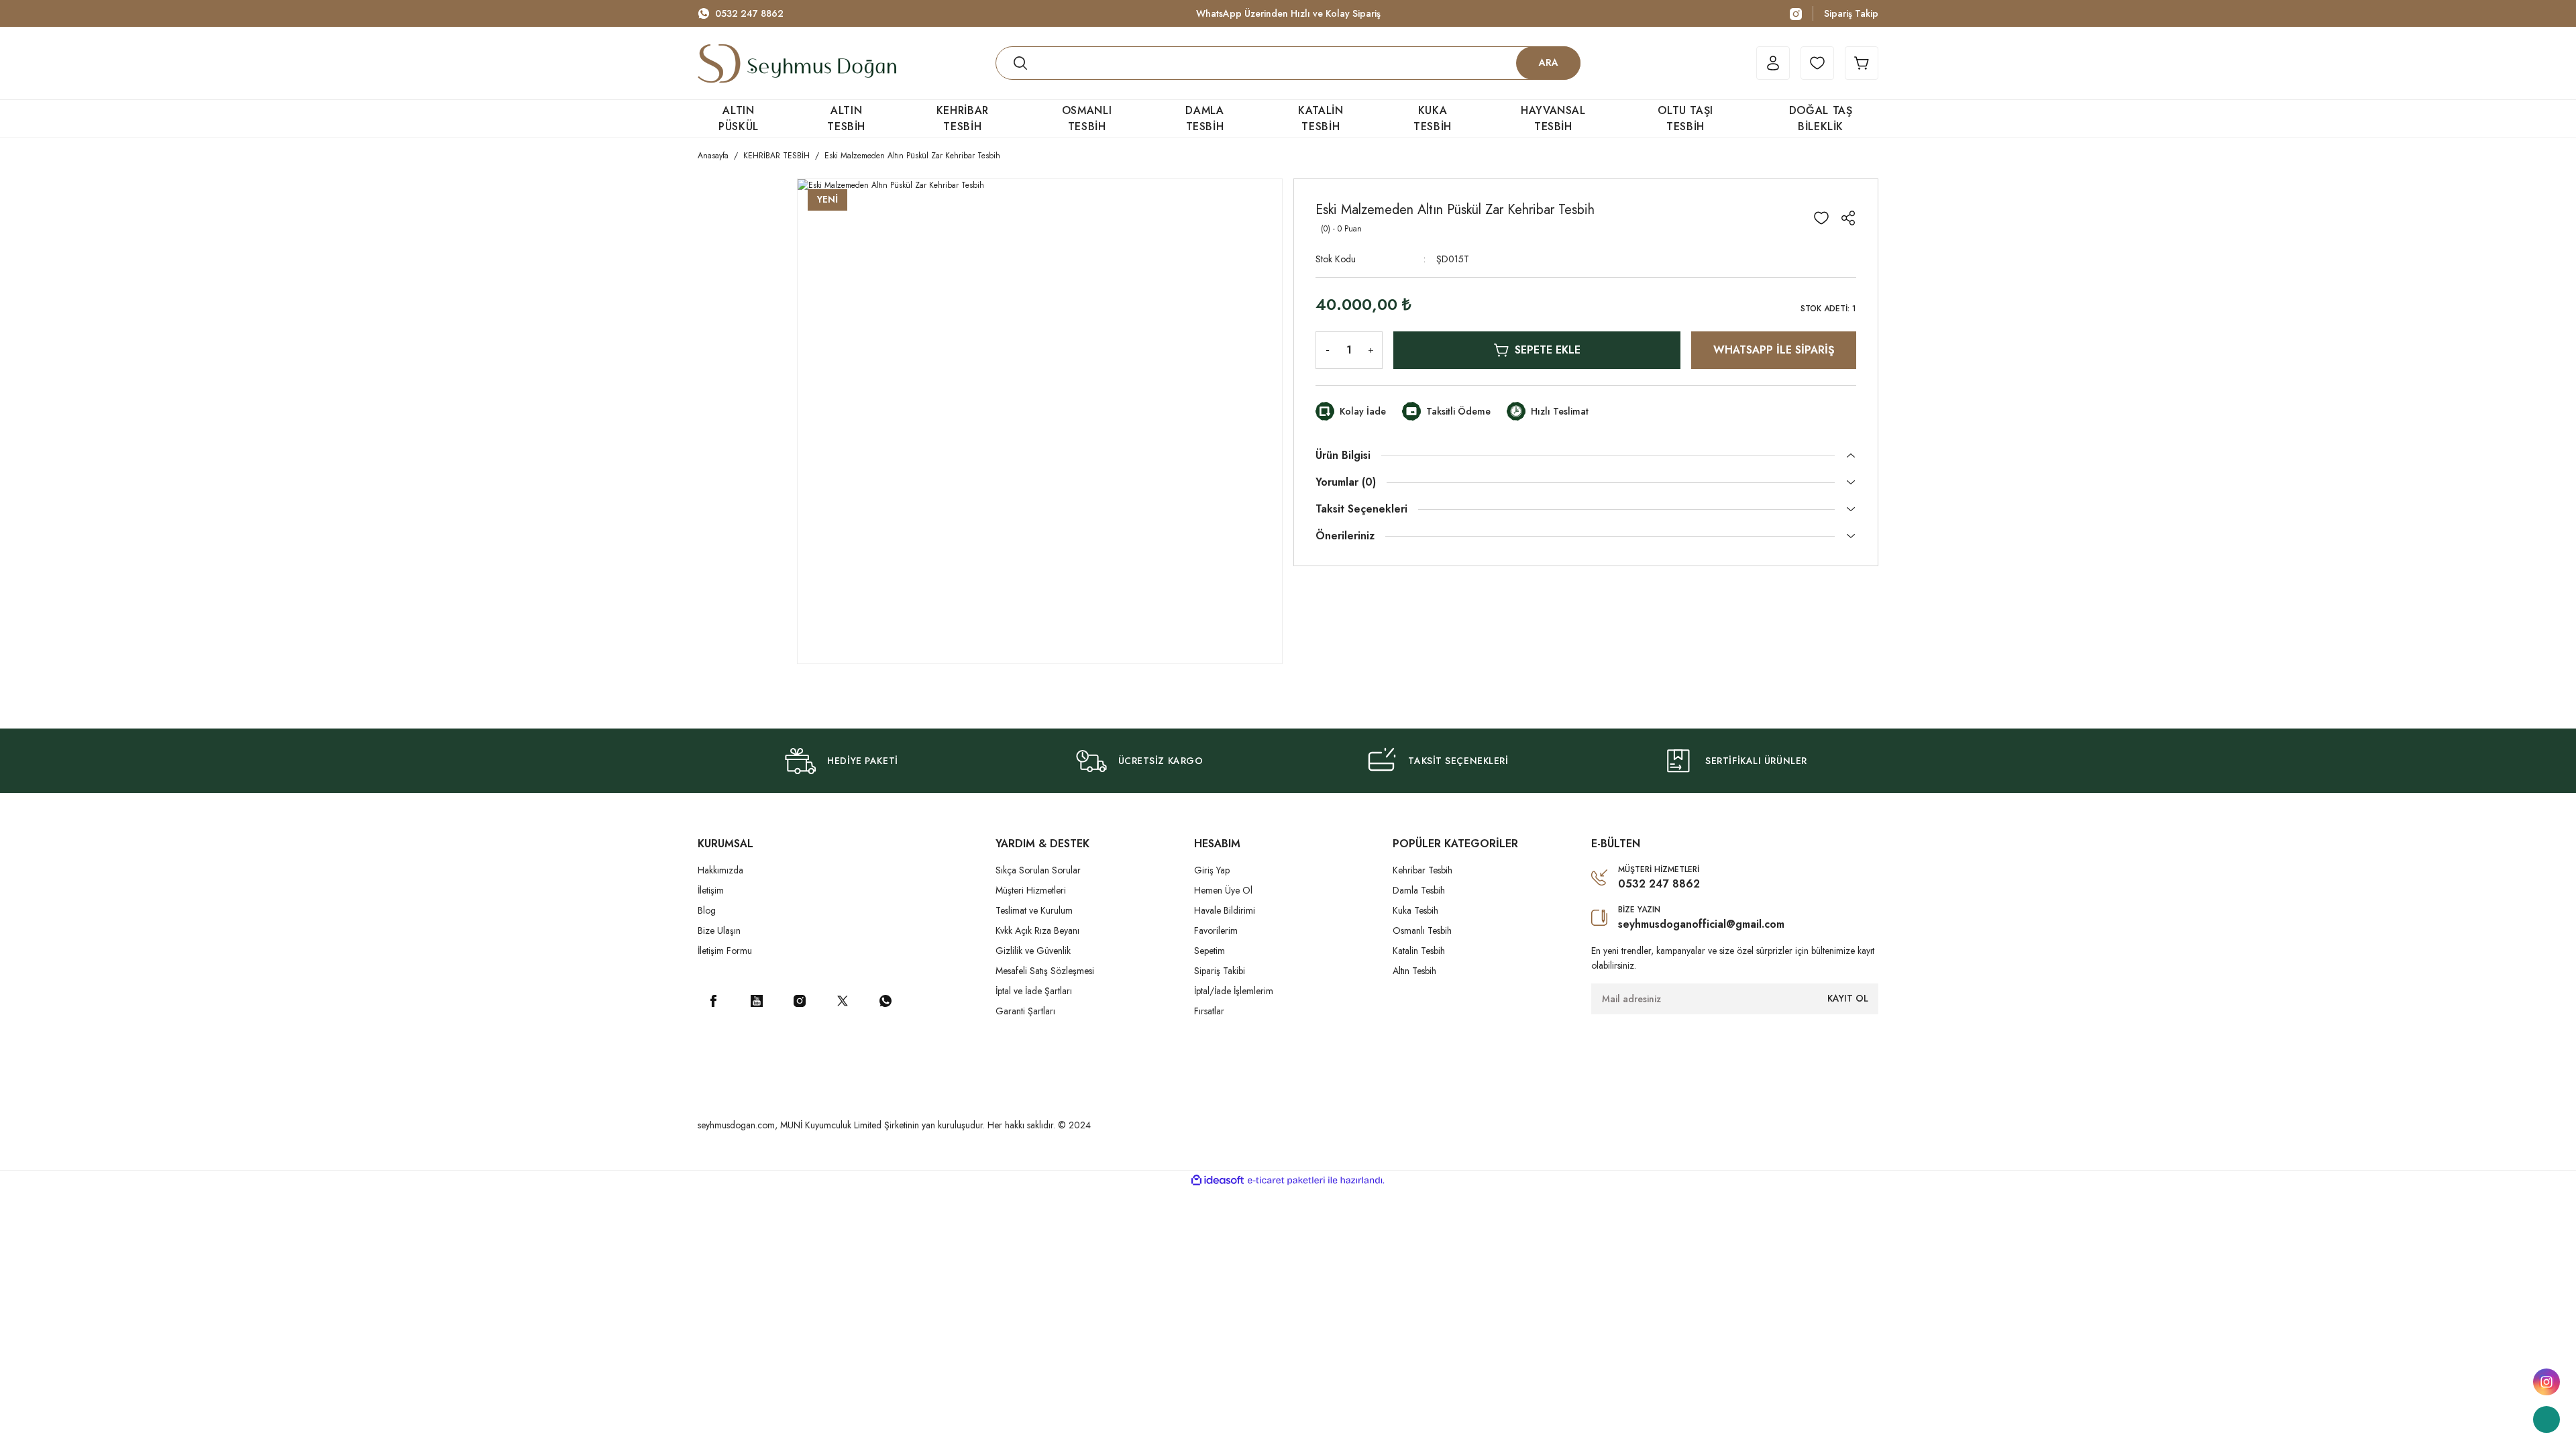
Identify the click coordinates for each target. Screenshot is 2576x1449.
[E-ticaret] (1286, 1181)
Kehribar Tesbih (1423, 870)
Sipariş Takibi (1220, 971)
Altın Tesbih (1414, 971)
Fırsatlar (1209, 1011)
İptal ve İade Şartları (1034, 991)
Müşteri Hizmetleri (1031, 890)
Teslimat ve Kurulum (1034, 910)
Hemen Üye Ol (1223, 890)
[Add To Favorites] (1821, 218)
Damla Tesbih (1419, 890)
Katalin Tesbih (1419, 951)
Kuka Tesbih (1415, 910)
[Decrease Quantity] (1325, 350)
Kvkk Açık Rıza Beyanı (1037, 930)
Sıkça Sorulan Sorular (1038, 870)
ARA (1549, 62)
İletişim (711, 890)
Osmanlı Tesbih (1422, 930)
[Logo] (797, 63)
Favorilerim (1216, 930)
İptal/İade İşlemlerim (1234, 991)
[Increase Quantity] (1373, 350)
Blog (707, 910)
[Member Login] (1773, 63)
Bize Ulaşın (719, 930)
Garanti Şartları (1025, 1011)
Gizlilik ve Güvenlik (1033, 951)
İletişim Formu (725, 951)
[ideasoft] (1218, 1180)
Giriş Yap (1212, 870)
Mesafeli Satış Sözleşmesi (1045, 971)
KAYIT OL (1848, 998)
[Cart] (1862, 63)
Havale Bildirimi (1225, 910)
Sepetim (1210, 951)
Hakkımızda (720, 870)
